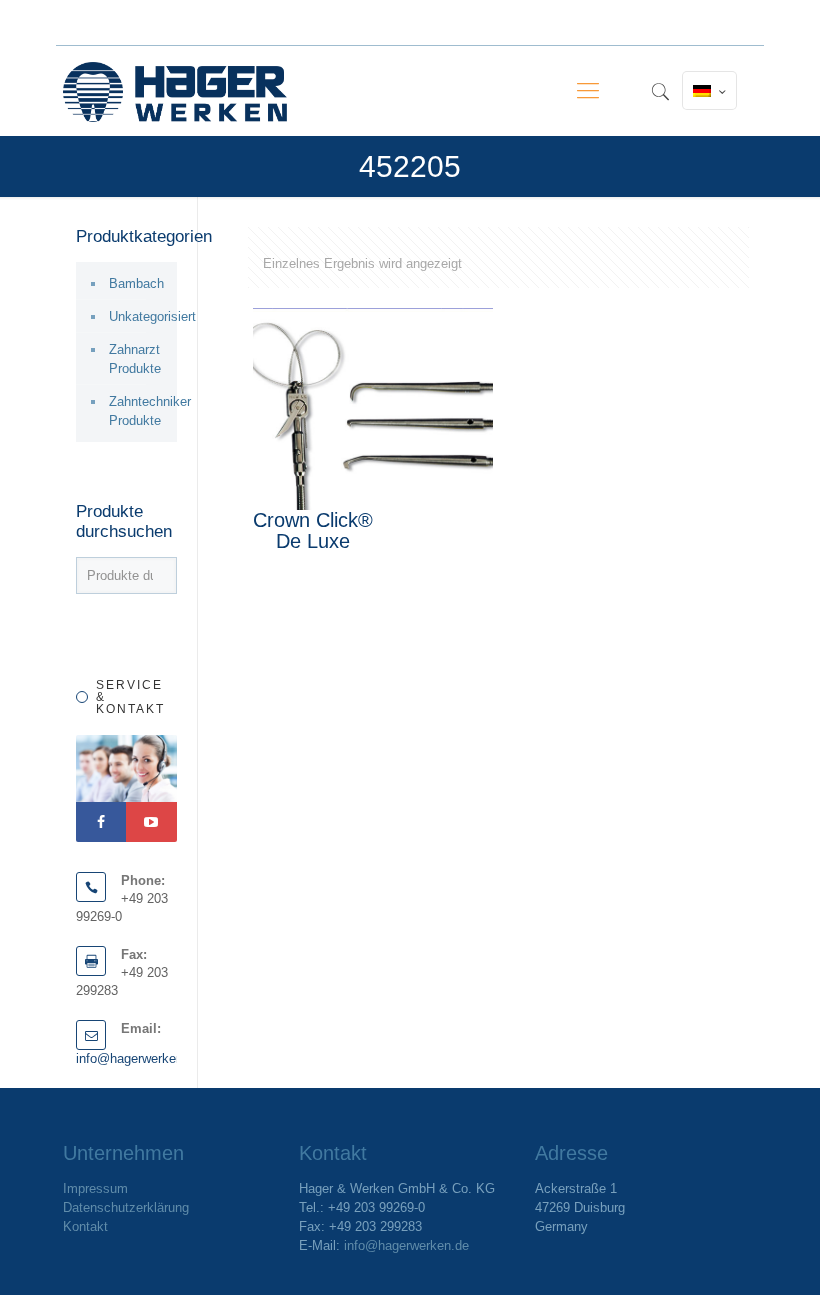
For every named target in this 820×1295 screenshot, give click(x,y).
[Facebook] (101, 822)
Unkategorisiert (138, 316)
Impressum (95, 1188)
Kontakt (85, 1226)
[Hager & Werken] (175, 91)
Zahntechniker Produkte (138, 411)
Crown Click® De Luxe (313, 530)
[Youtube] (151, 822)
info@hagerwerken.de (138, 1058)
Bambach (136, 283)
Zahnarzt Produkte (135, 359)
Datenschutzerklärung (126, 1207)
